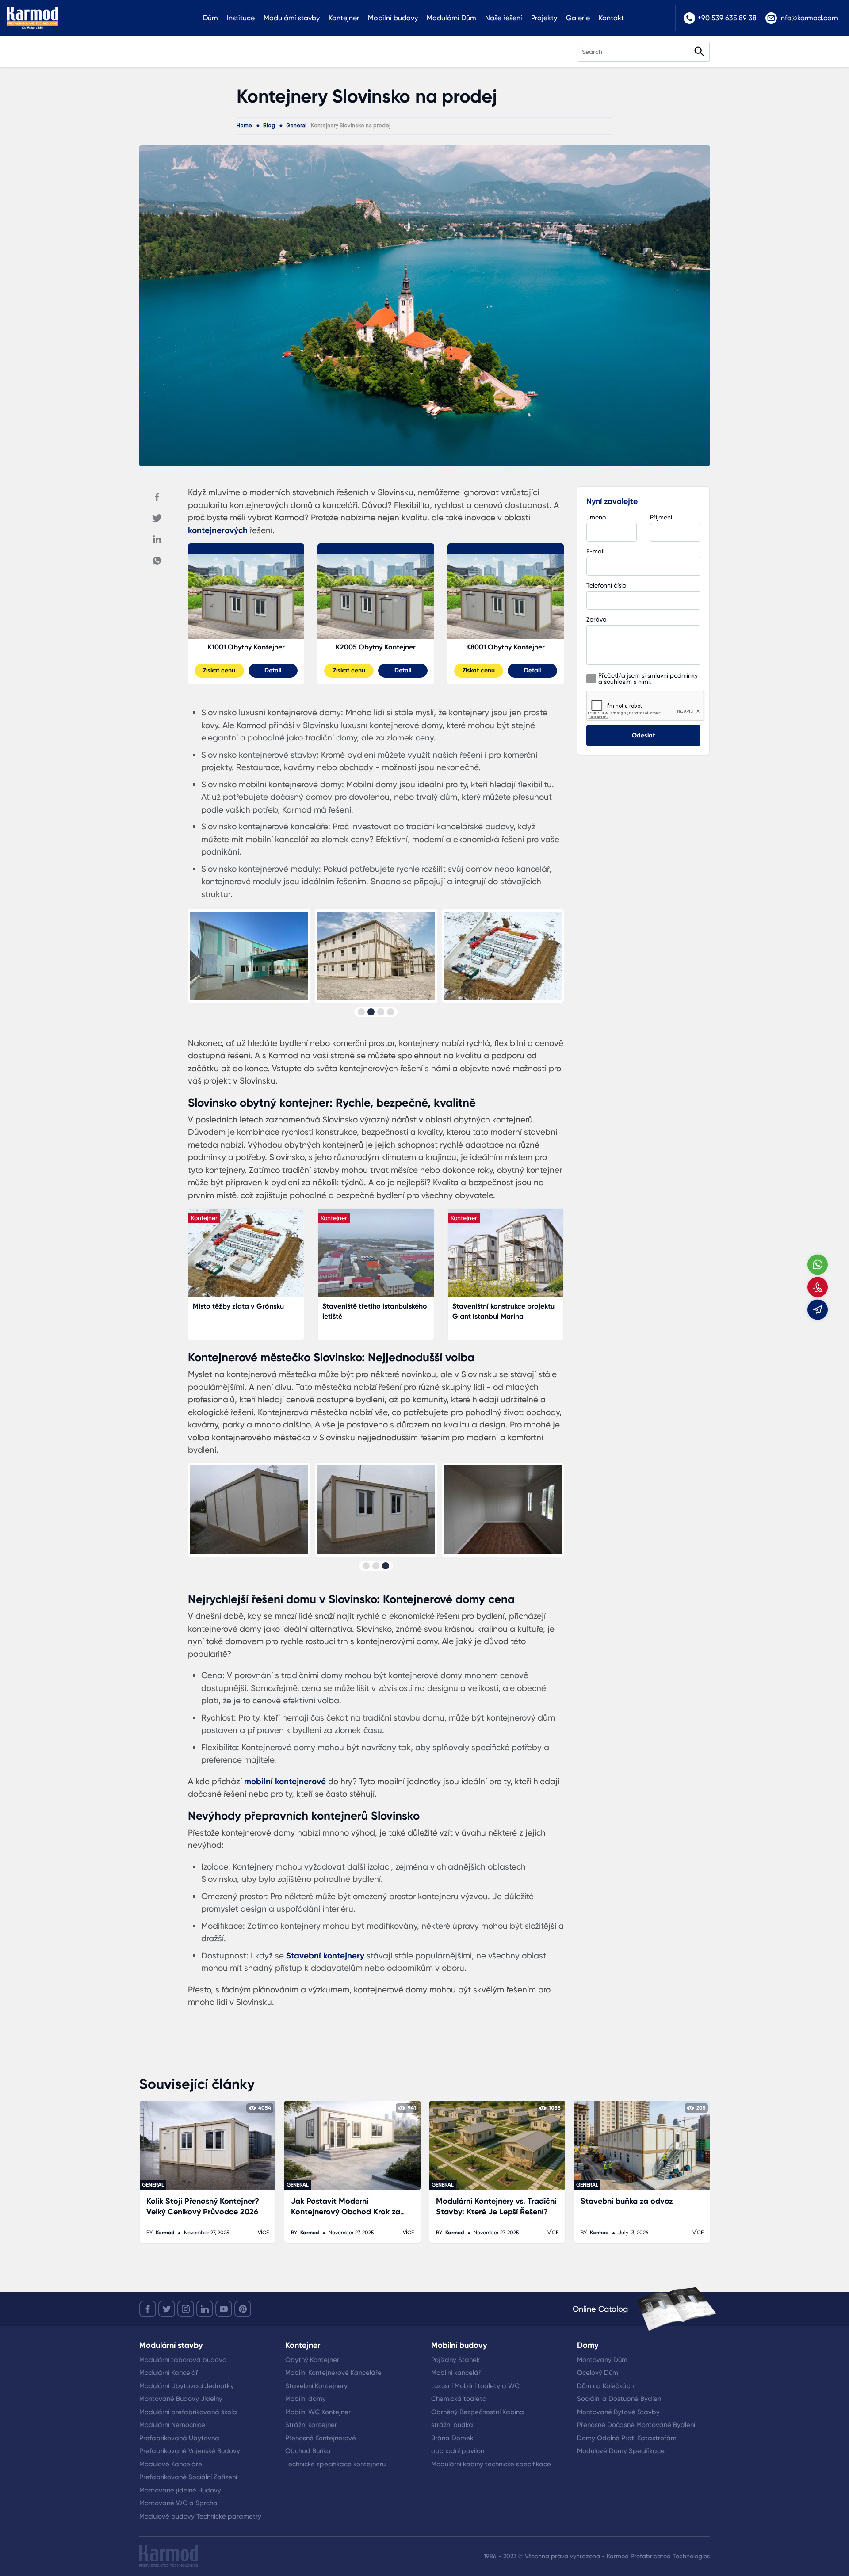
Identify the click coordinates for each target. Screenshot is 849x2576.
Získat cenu (219, 670)
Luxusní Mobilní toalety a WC (475, 2386)
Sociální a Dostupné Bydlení (620, 2399)
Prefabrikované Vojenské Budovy (190, 2451)
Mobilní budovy (393, 18)
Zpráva (597, 619)
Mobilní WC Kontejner (318, 2412)
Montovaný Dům (602, 2360)
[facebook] (148, 2309)
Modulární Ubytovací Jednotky (187, 2386)
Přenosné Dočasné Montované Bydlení (636, 2425)
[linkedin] (205, 2309)
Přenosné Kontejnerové (321, 2438)
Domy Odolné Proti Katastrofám (627, 2438)
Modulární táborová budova (183, 2360)
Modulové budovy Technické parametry (200, 2516)
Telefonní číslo (606, 585)
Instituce (241, 18)
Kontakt (611, 18)
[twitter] (167, 2309)
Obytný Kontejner (312, 2360)
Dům (210, 18)
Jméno (596, 517)
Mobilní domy (306, 2399)
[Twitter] (157, 518)
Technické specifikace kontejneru (335, 2464)
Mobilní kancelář (456, 2373)
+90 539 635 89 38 (727, 18)
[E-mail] (818, 1309)
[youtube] (224, 2309)
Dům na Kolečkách (605, 2386)
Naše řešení (504, 18)
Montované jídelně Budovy (180, 2490)
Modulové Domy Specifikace (621, 2451)
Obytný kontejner (246, 548)
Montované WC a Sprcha (178, 2503)
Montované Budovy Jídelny (181, 2399)
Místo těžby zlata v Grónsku (238, 1306)
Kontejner (344, 18)
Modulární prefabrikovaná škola (188, 2412)
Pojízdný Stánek (456, 2360)
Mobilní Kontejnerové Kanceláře (333, 2373)
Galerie (578, 18)
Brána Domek (452, 2438)
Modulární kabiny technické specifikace (491, 2464)
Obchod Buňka (308, 2451)
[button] (361, 1012)
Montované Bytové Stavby (618, 2412)
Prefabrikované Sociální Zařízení (188, 2477)
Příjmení (661, 517)
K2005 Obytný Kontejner (376, 647)
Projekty (544, 18)
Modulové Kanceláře (171, 2464)
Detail (273, 670)
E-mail (595, 551)
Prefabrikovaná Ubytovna (179, 2438)
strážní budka (452, 2425)
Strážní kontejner (311, 2425)
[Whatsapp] (157, 561)
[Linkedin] (157, 539)
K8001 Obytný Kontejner (505, 647)
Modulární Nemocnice (172, 2425)
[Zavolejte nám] (818, 1287)
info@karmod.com (809, 18)
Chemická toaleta (459, 2399)
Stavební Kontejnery (316, 2386)
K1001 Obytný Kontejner (246, 647)
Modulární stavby (292, 18)
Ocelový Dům (598, 2373)
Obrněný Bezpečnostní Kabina (478, 2412)
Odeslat (643, 735)
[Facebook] (157, 497)
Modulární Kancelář (169, 2373)
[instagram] (186, 2309)
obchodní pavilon (458, 2451)
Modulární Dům (451, 18)
